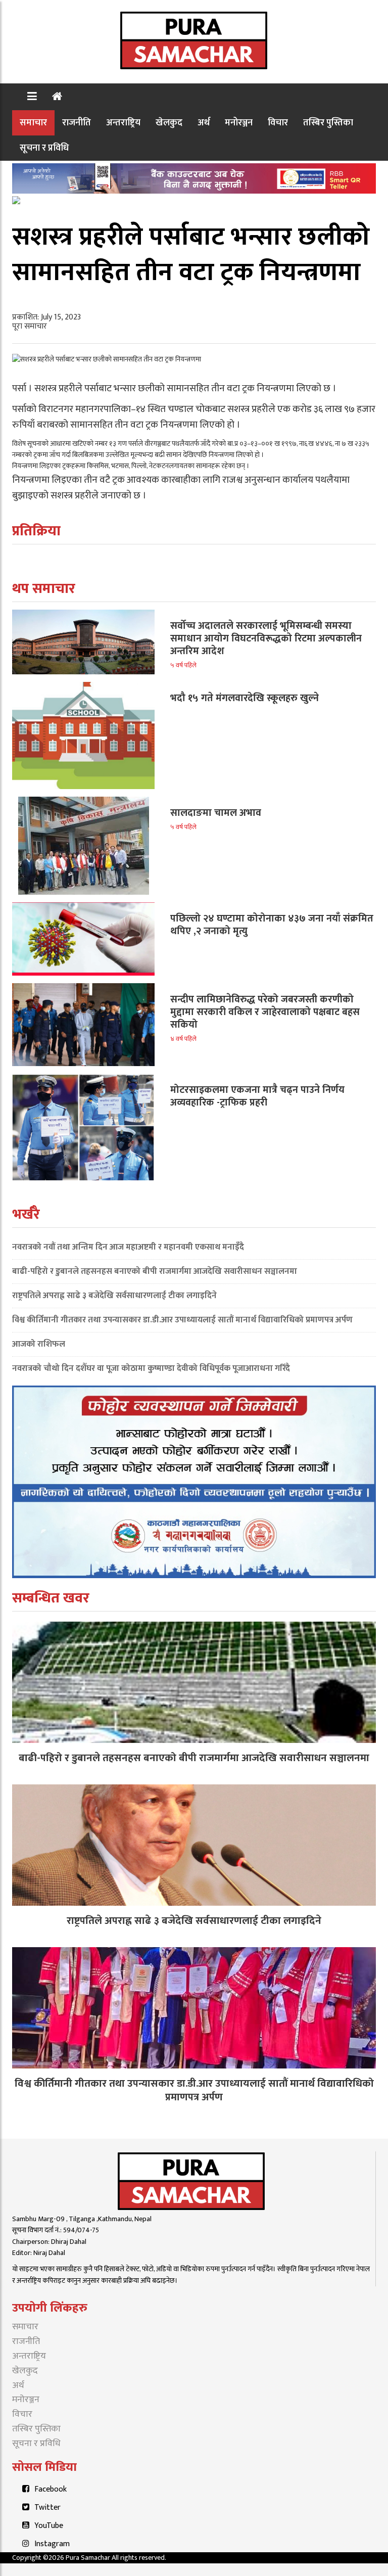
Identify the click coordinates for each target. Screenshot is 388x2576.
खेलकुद (169, 123)
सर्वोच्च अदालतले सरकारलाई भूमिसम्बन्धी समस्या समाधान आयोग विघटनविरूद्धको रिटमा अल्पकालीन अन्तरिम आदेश (266, 638)
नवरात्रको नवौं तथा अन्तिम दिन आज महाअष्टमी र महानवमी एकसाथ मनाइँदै (128, 1247)
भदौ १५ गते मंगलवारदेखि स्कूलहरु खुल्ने (245, 698)
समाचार (33, 123)
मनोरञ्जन (239, 123)
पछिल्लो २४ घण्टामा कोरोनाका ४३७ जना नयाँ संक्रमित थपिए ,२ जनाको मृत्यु (272, 925)
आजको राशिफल (39, 1344)
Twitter (47, 2508)
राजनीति (77, 123)
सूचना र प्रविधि (44, 148)
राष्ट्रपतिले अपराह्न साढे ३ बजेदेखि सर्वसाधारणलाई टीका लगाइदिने (114, 1296)
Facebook (51, 2489)
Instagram (52, 2544)
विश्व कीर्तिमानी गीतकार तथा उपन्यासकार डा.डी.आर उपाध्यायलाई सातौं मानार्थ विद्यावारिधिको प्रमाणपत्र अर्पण (182, 1320)
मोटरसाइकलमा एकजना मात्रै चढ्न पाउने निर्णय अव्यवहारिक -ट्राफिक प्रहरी (257, 1096)
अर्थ (204, 123)
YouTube (49, 2526)
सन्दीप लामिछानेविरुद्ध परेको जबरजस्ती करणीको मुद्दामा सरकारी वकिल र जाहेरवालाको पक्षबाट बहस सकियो (265, 1012)
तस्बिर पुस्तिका (328, 123)
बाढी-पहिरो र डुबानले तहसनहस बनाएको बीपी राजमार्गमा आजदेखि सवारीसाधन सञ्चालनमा (155, 1271)
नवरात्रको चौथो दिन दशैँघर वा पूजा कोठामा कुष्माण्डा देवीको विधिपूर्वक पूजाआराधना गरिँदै (151, 1368)
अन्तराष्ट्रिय (123, 123)
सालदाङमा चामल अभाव (216, 813)
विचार (278, 123)
